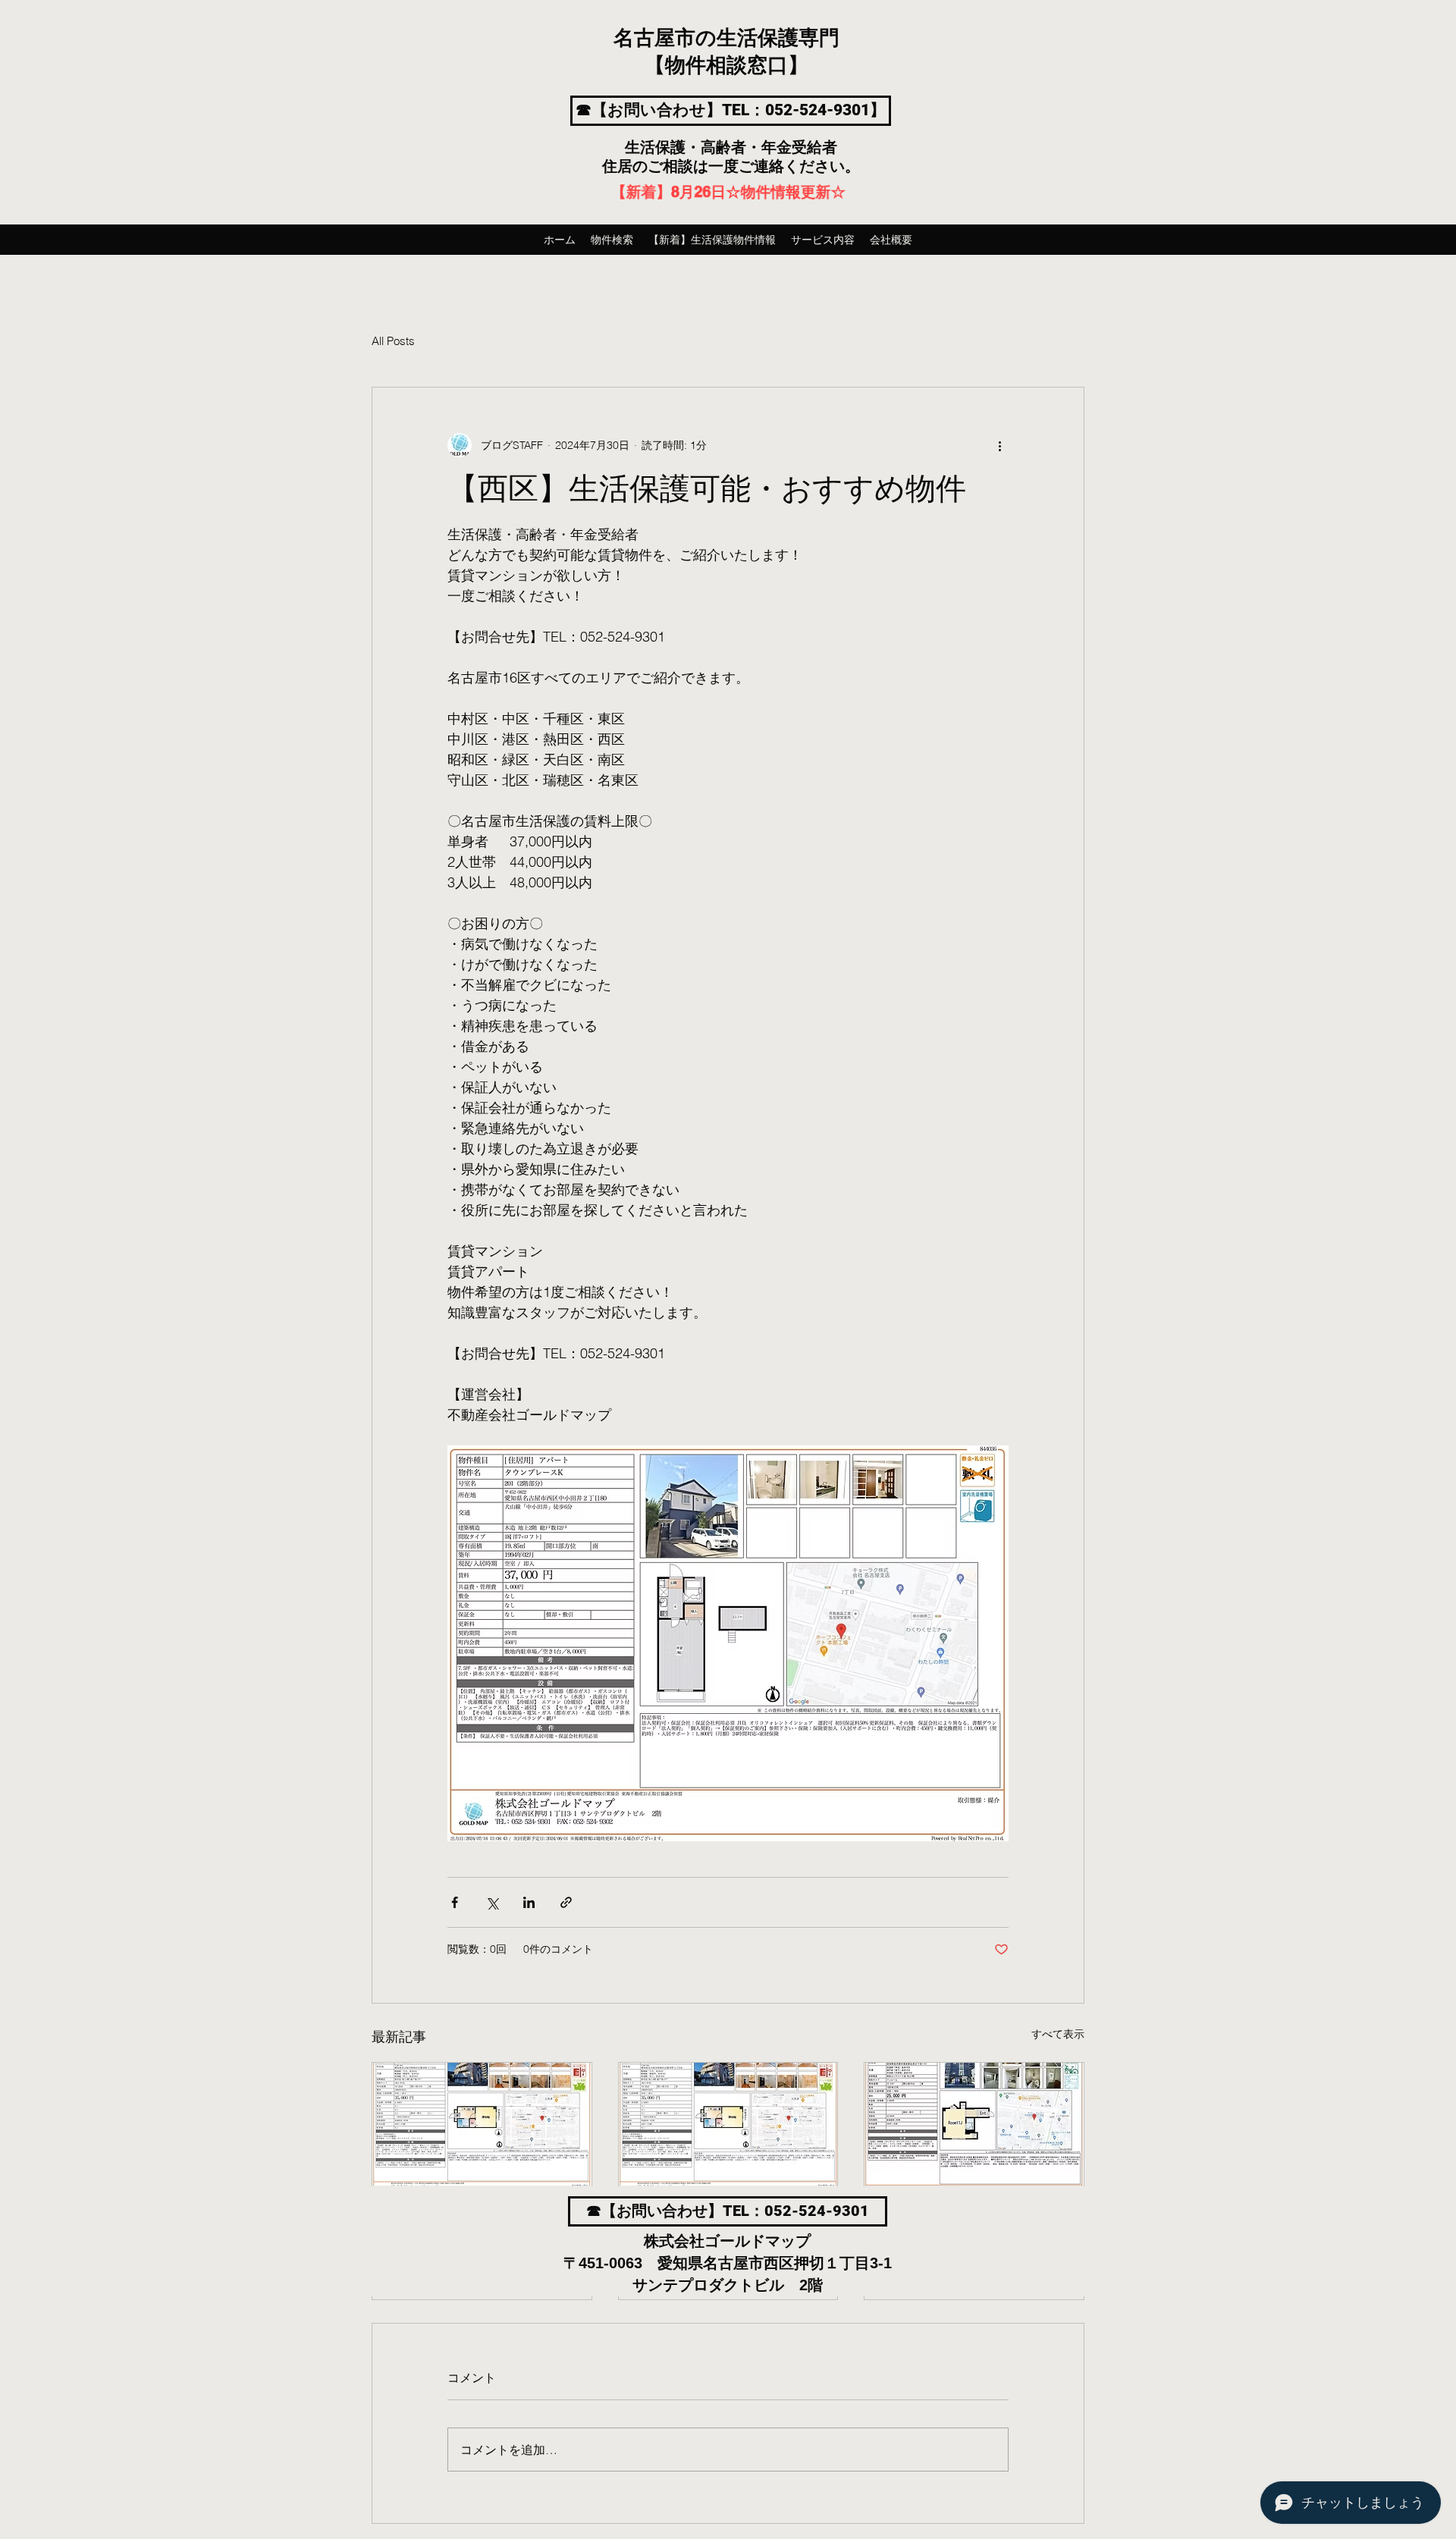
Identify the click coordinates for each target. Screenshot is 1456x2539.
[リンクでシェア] (566, 1902)
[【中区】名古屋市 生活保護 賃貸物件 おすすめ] (974, 2124)
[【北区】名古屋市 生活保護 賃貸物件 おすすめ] (482, 2124)
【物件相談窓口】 (726, 66)
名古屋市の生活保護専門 (726, 39)
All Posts (393, 341)
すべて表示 (1058, 2034)
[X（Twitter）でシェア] (492, 1902)
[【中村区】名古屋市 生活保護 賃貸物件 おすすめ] (728, 2124)
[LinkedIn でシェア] (529, 1902)
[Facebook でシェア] (455, 1902)
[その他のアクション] (999, 445)
